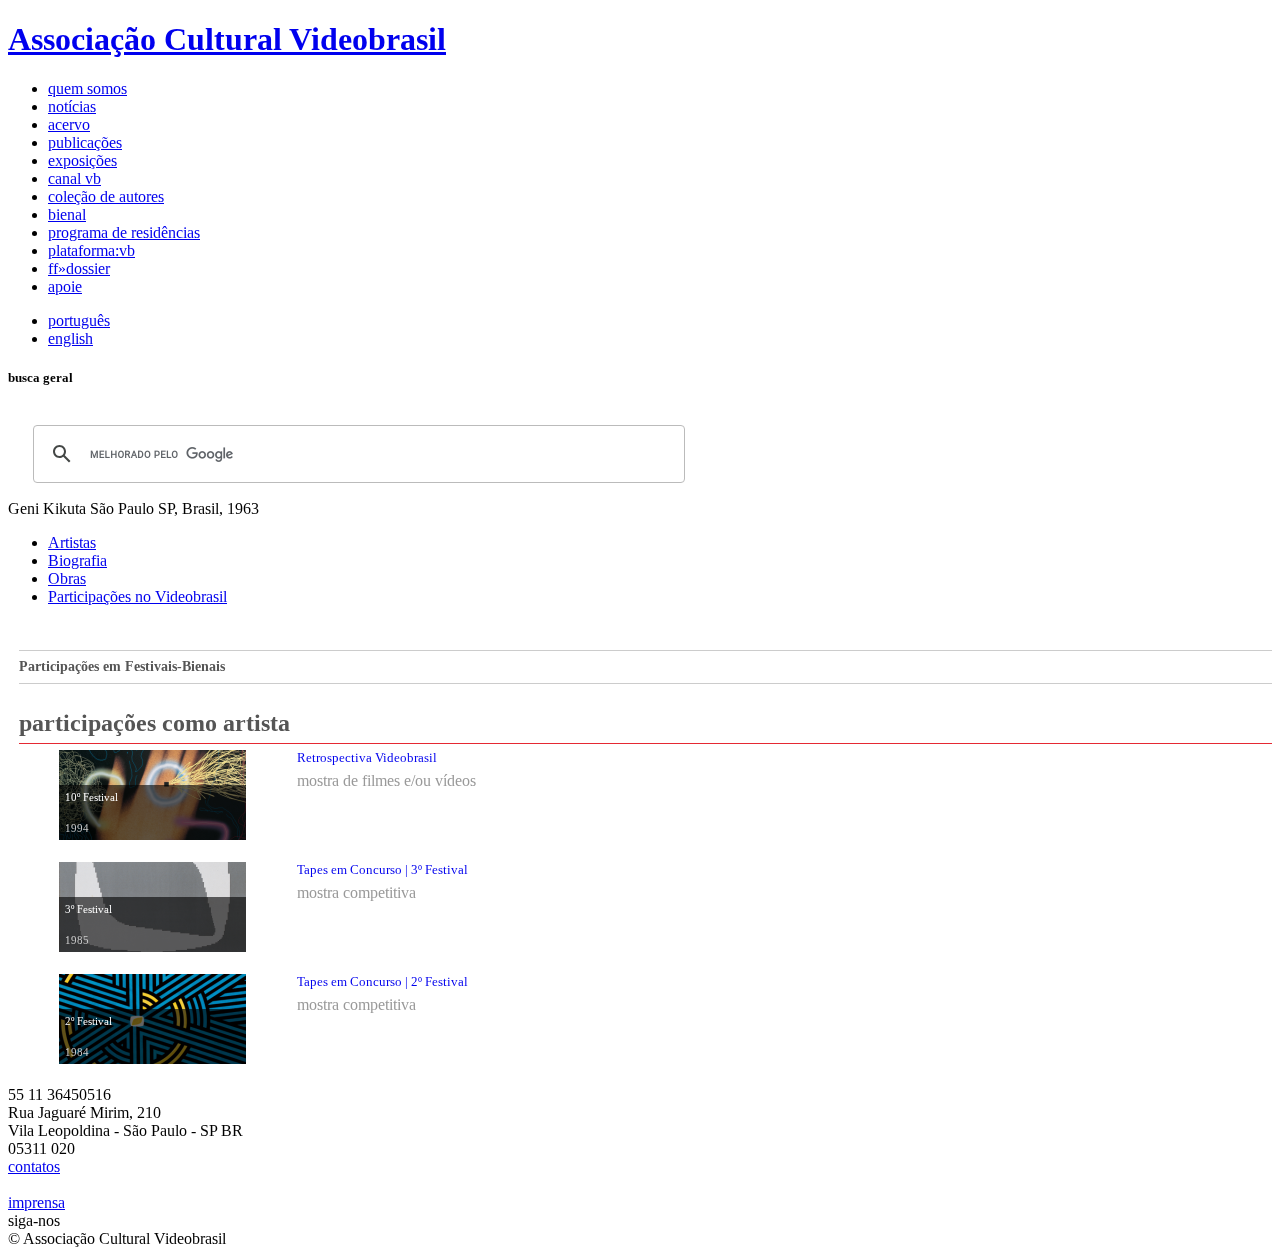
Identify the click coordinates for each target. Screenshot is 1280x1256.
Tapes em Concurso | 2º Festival (382, 981)
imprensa (36, 1202)
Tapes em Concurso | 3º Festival (382, 869)
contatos (34, 1166)
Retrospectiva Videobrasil (367, 757)
